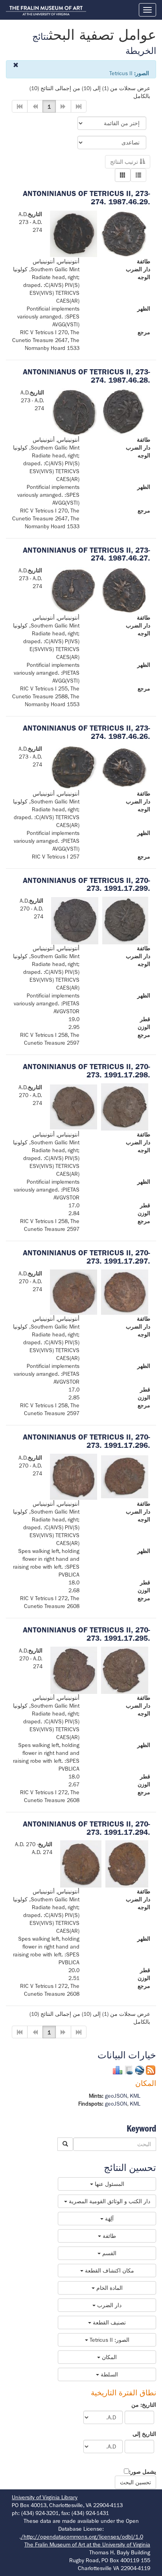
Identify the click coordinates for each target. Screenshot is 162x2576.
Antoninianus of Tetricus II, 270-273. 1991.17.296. (87, 1441)
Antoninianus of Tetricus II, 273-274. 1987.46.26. (87, 732)
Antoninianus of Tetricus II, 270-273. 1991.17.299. (87, 885)
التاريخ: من (144, 2405)
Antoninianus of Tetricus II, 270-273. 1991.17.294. (87, 1828)
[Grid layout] (123, 175)
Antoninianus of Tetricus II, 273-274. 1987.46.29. (87, 198)
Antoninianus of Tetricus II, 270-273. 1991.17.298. (87, 1071)
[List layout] (138, 175)
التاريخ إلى (144, 2434)
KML (135, 2096)
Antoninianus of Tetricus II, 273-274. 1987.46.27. (87, 554)
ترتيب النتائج (125, 162)
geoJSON (116, 2096)
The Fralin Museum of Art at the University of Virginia (87, 2545)
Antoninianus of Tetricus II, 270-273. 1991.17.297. (87, 1257)
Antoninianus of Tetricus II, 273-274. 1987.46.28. (87, 376)
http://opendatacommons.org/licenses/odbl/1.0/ (82, 2537)
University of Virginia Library (45, 2497)
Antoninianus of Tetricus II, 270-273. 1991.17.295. (87, 1634)
